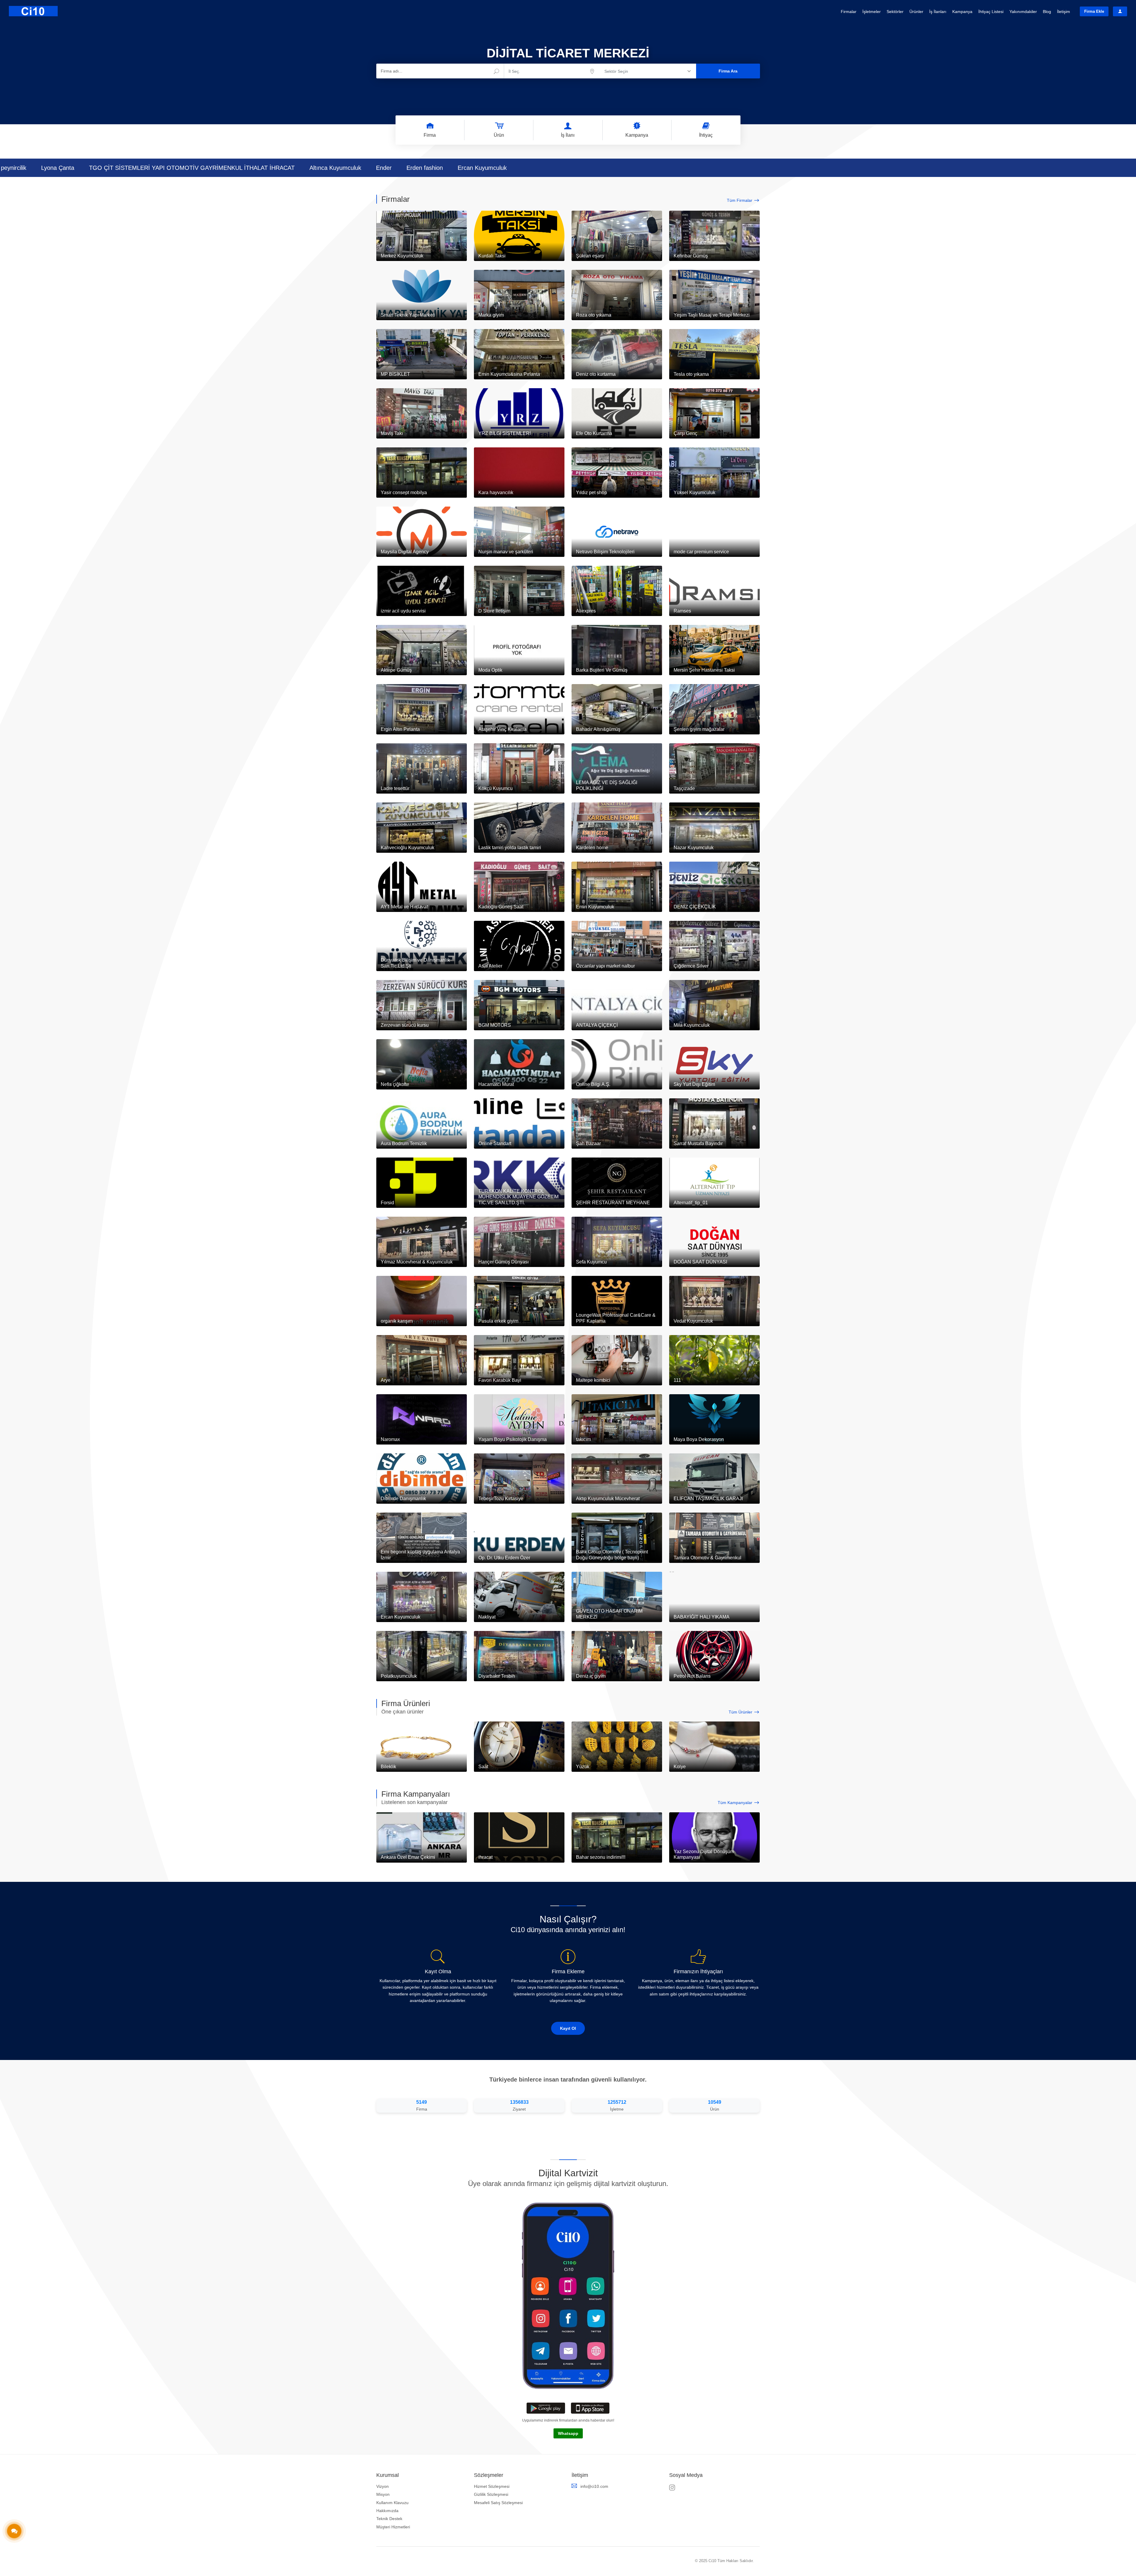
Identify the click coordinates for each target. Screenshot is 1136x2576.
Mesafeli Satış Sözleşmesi (498, 2503)
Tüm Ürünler (740, 1712)
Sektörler (895, 12)
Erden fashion (531, 168)
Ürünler (916, 12)
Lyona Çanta (164, 168)
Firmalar (849, 12)
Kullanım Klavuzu (392, 2503)
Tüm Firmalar (740, 200)
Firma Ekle (1094, 11)
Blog (1047, 12)
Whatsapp (568, 2433)
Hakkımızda (387, 2511)
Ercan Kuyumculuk (588, 168)
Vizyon (383, 2486)
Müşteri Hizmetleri (393, 2527)
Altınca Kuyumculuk (441, 168)
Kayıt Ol (568, 2028)
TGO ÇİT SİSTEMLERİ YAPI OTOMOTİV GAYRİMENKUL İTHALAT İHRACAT (298, 168)
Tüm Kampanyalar (735, 1803)
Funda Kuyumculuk (39, 168)
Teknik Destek (389, 2519)
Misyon (383, 2494)
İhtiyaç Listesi (991, 12)
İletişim (1064, 12)
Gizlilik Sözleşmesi (491, 2494)
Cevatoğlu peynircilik (105, 168)
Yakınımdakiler (1023, 12)
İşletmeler (872, 12)
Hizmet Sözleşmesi (492, 2486)
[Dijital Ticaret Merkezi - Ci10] (33, 11)
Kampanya (962, 12)
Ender (490, 168)
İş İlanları (938, 12)
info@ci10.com (594, 2486)
